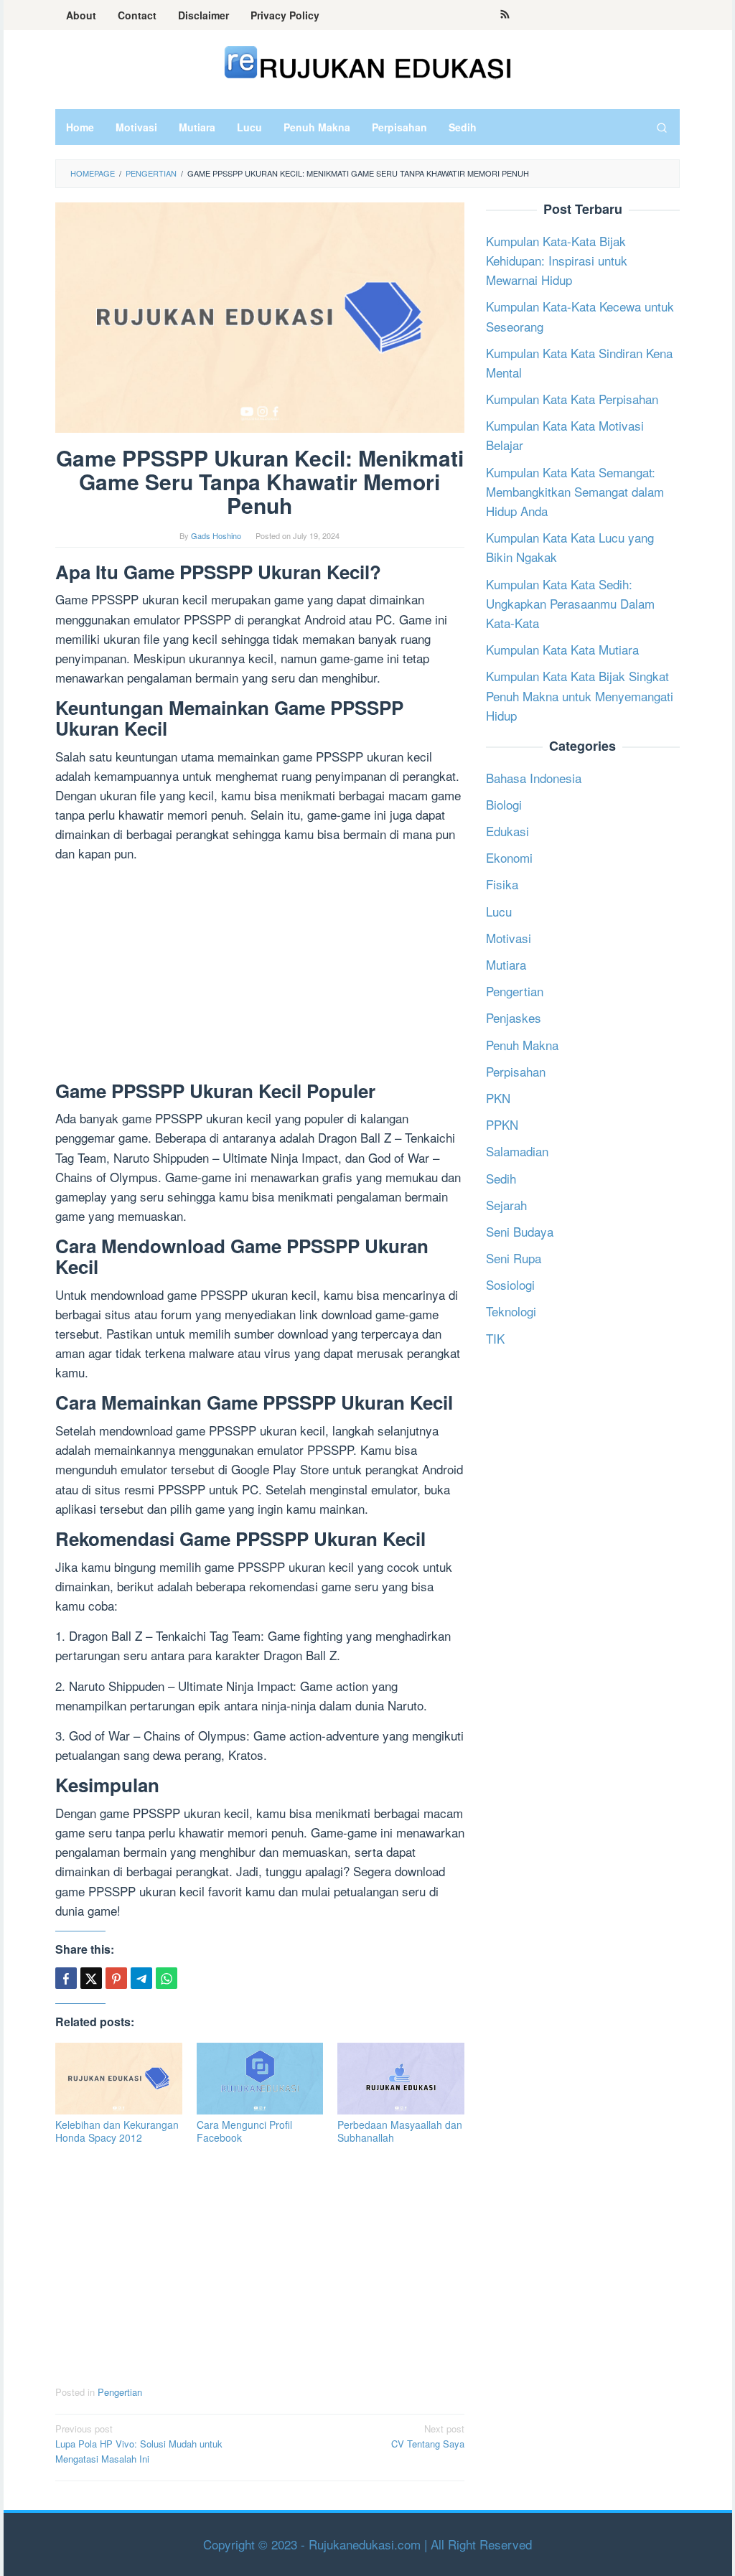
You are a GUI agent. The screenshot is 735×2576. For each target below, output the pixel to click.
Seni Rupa (514, 1258)
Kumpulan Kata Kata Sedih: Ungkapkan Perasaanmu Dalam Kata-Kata (570, 603)
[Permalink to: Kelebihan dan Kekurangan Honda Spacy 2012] (119, 2078)
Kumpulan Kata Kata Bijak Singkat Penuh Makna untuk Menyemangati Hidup (580, 695)
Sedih (501, 1178)
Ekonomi (509, 857)
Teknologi (511, 1311)
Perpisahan (516, 1071)
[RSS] (505, 15)
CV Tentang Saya (428, 2436)
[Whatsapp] (167, 1978)
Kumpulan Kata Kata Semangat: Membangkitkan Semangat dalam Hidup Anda (575, 491)
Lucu (499, 911)
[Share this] (66, 1978)
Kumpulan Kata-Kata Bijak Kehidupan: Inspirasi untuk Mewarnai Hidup (557, 260)
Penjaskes (514, 1017)
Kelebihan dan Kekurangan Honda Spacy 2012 (117, 2131)
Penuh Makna (522, 1045)
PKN (498, 1098)
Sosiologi (510, 1284)
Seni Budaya (520, 1231)
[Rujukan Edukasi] (368, 61)
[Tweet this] (91, 1978)
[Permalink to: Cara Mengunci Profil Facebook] (260, 2078)
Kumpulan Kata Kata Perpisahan (572, 399)
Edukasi (507, 831)
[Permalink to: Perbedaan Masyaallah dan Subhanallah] (401, 2078)
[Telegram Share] (141, 1978)
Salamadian (517, 1151)
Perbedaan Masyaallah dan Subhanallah (400, 2131)
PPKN (502, 1124)
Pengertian (120, 2392)
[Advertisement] (260, 975)
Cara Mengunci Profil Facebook (244, 2131)
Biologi (504, 804)
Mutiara (506, 964)
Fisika (502, 884)
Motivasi (509, 938)
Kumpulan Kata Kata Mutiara (562, 649)
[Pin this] (116, 1978)
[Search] (662, 127)
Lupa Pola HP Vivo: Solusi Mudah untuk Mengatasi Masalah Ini (139, 2444)
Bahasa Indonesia (534, 778)
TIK (495, 1338)
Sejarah (506, 1205)
